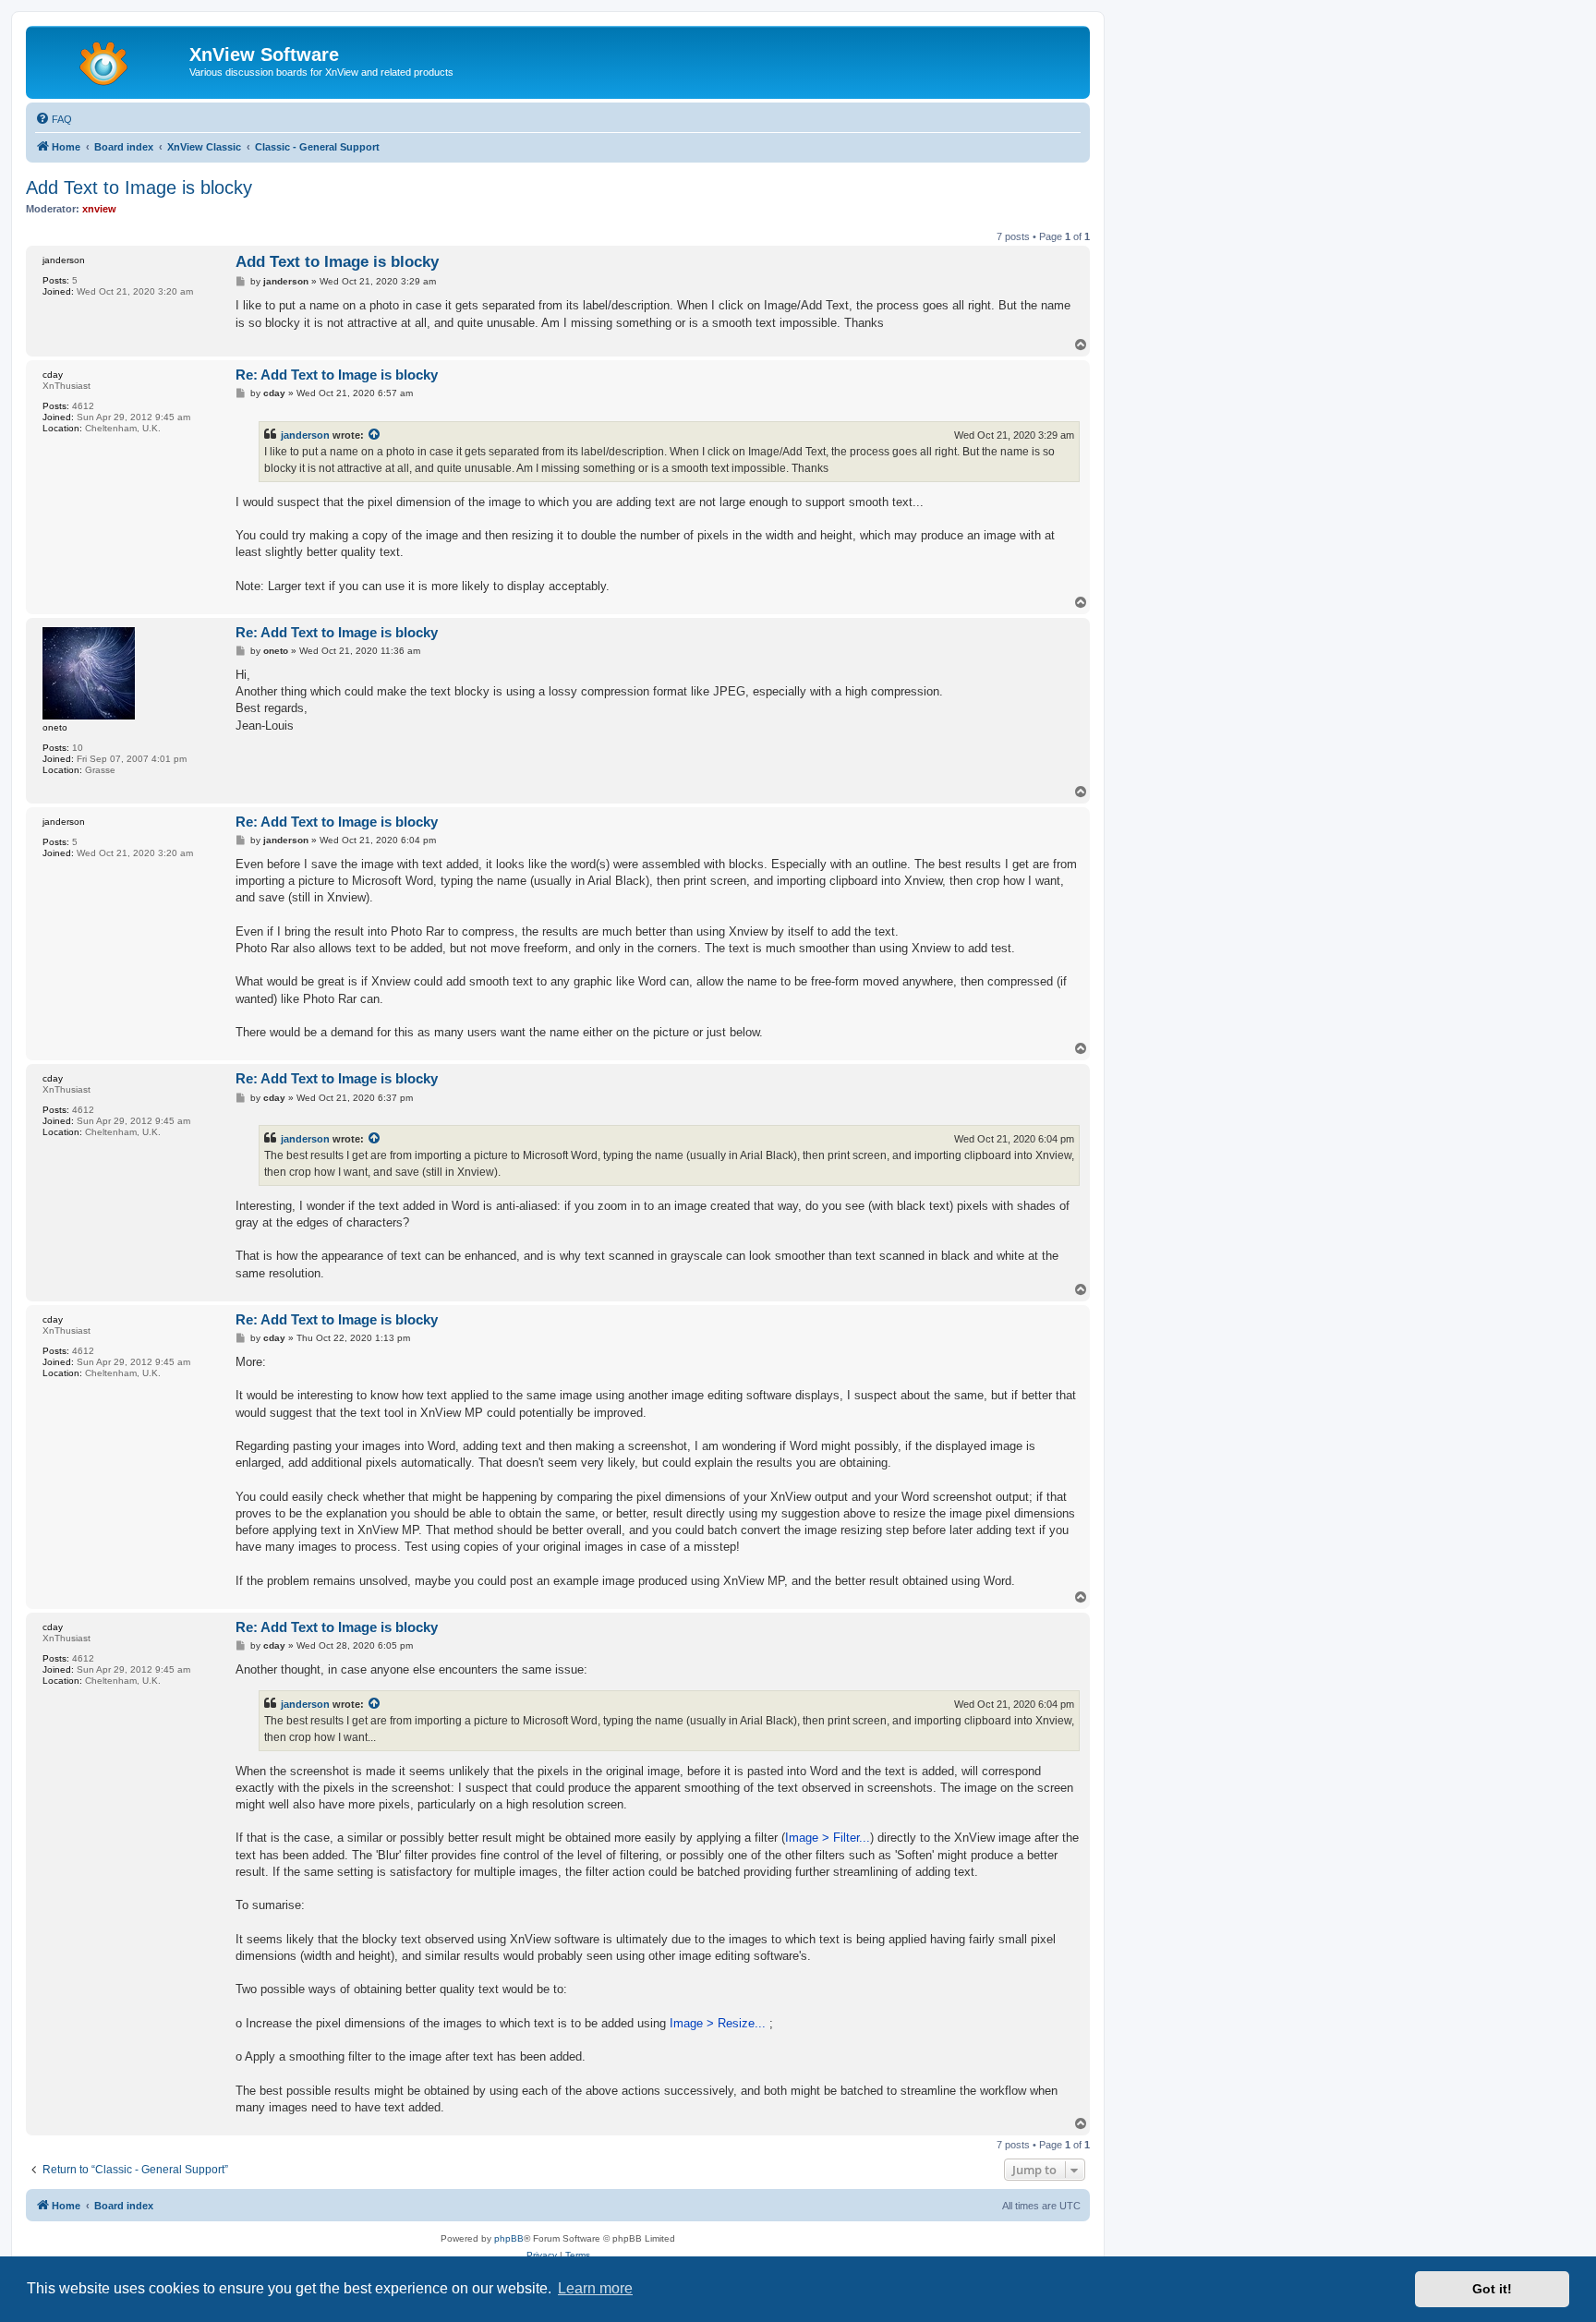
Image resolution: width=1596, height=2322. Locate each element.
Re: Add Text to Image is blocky (337, 375)
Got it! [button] (1492, 2289)
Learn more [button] (595, 2288)
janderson (305, 435)
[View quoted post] (375, 435)
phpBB (509, 2238)
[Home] (110, 60)
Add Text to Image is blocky (139, 187)
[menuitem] (54, 119)
